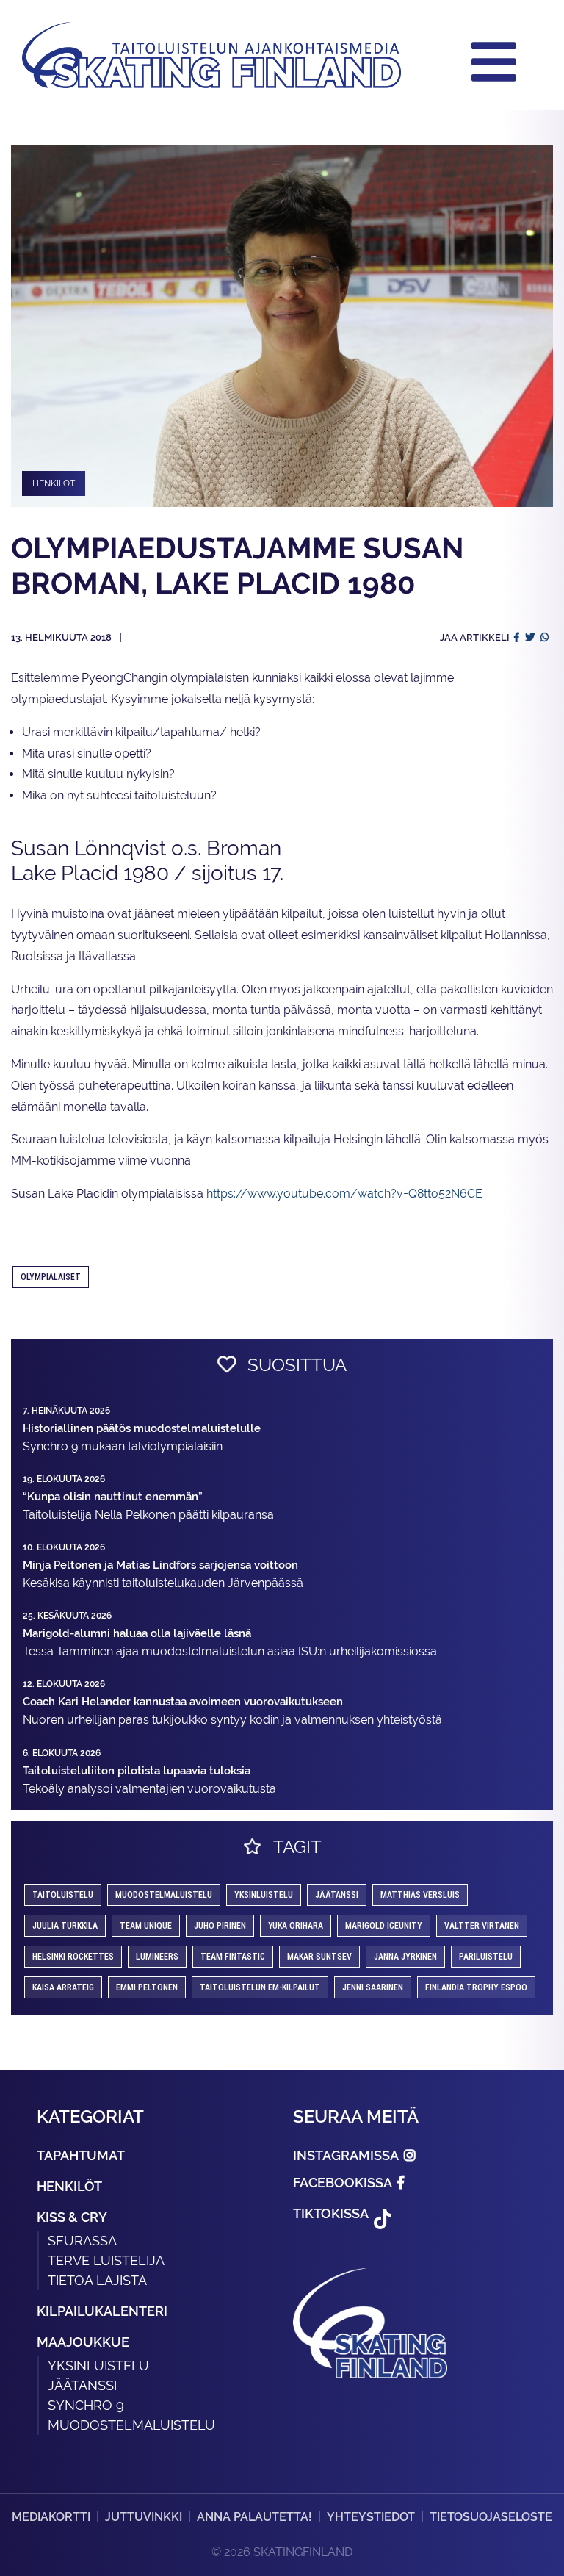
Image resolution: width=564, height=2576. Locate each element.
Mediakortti (51, 2517)
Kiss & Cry (72, 2217)
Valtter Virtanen (482, 1926)
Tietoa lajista (97, 2280)
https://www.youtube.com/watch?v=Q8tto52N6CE (344, 1194)
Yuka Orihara (296, 1926)
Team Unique (146, 1926)
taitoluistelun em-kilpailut (260, 1987)
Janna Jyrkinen (405, 1957)
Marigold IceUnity (384, 1926)
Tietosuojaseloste (491, 2517)
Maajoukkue (83, 2342)
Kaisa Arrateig (63, 1987)
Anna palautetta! (254, 2517)
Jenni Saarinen (373, 1987)
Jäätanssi (337, 1895)
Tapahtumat (81, 2155)
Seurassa (82, 2241)
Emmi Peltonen (147, 1987)
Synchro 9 (86, 2405)
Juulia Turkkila (65, 1926)
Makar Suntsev (319, 1957)
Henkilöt (69, 2186)
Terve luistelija (106, 2260)
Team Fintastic (233, 1957)
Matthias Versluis (420, 1895)
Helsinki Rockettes (73, 1957)
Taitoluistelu (63, 1895)
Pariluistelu (486, 1957)
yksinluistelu (264, 1895)
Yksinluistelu (98, 2365)
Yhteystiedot (371, 2517)
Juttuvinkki (144, 2517)
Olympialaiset (51, 1277)
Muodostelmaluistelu (164, 1895)
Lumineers (157, 1957)
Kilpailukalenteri (102, 2311)
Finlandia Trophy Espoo (476, 1987)
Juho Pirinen (220, 1926)
